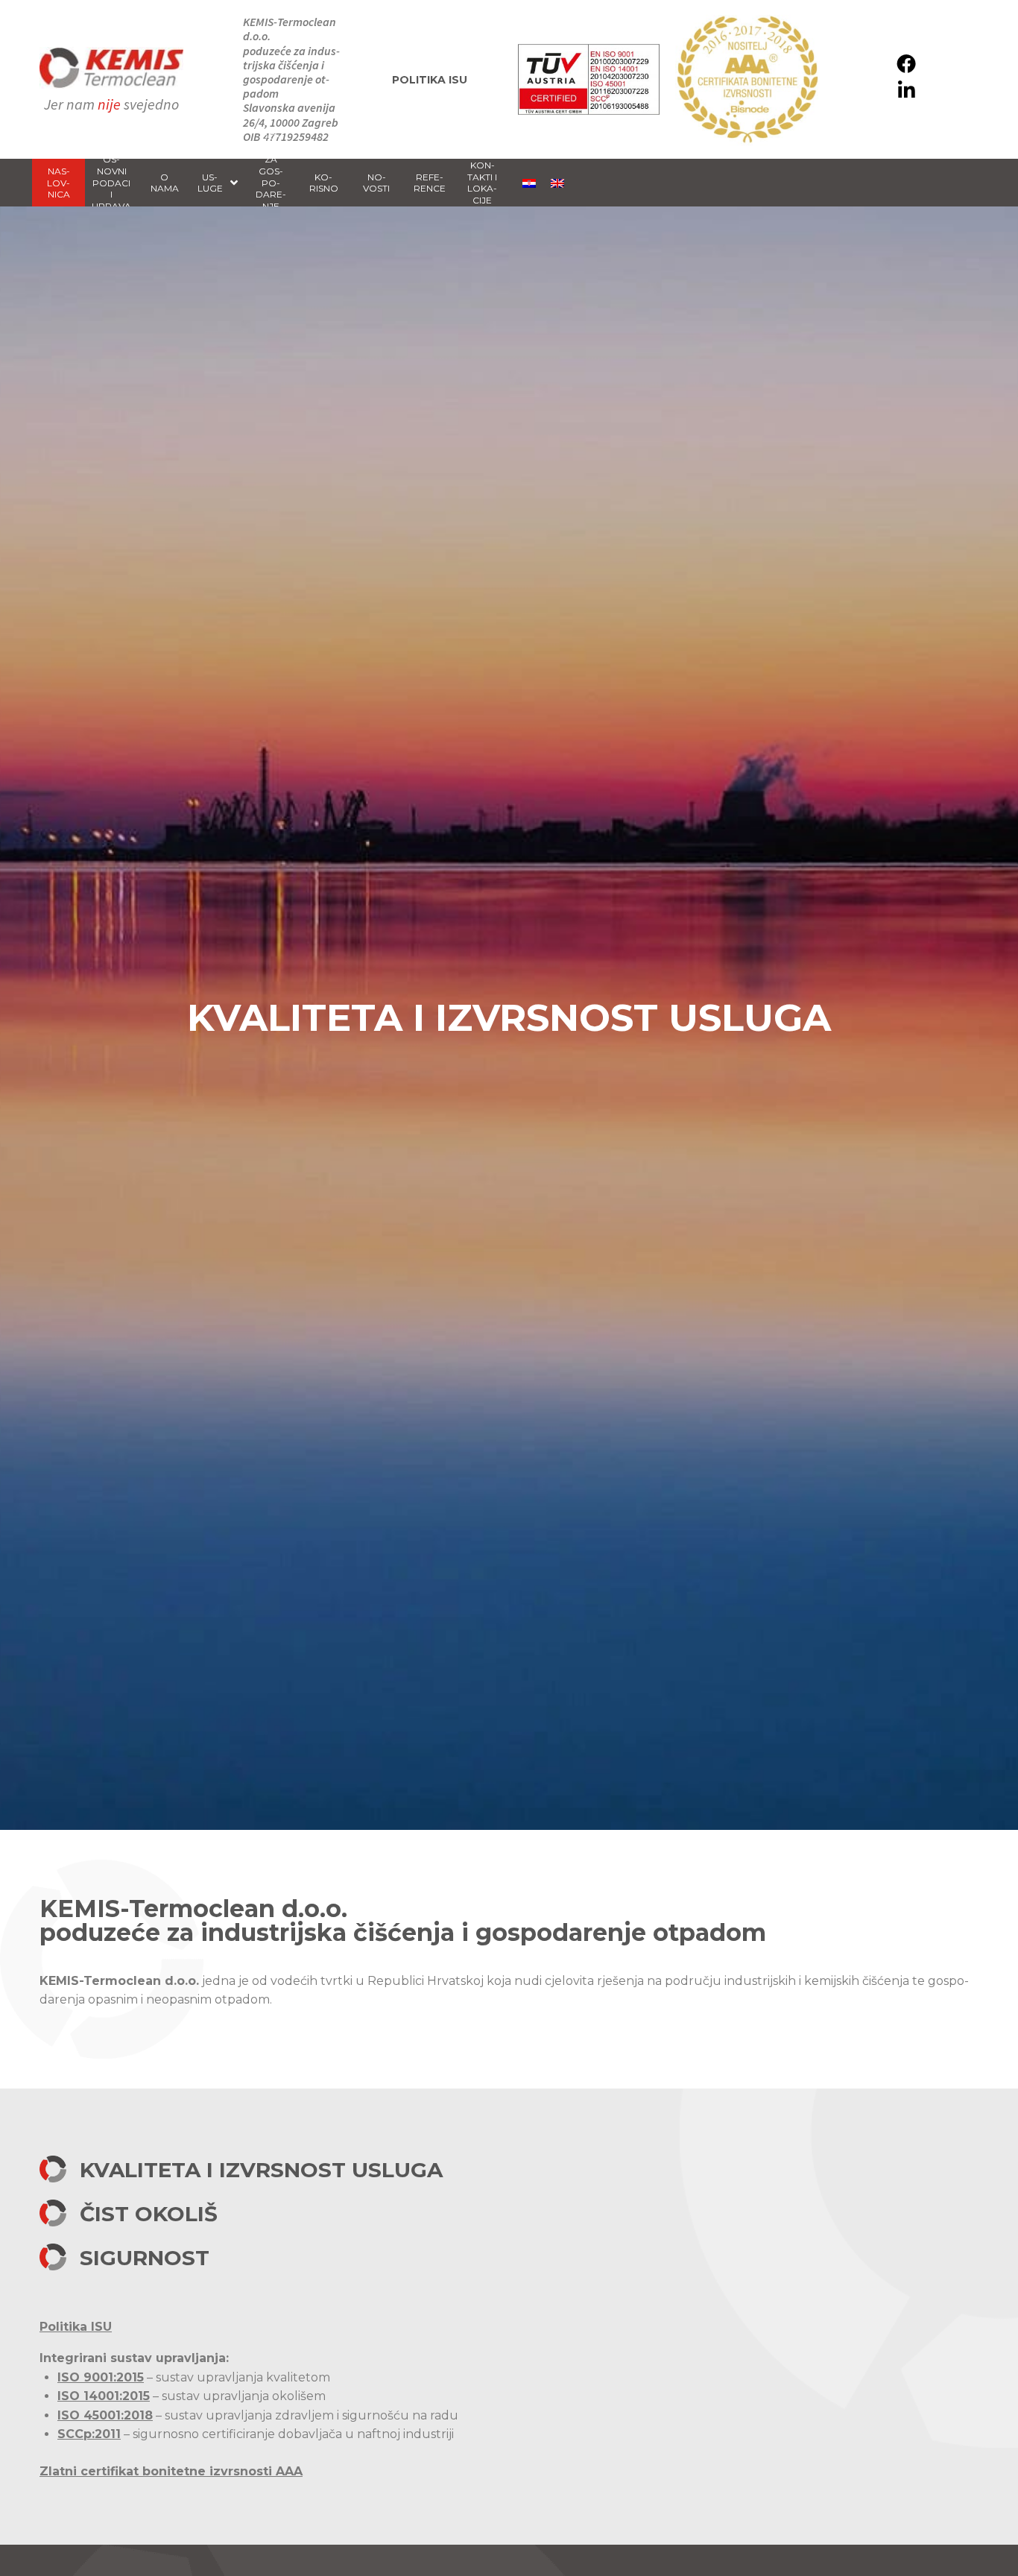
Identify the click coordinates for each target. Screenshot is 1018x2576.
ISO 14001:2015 (104, 2396)
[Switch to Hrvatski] (529, 183)
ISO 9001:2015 (101, 2377)
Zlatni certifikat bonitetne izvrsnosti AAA (171, 2471)
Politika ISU (430, 80)
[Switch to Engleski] (557, 183)
